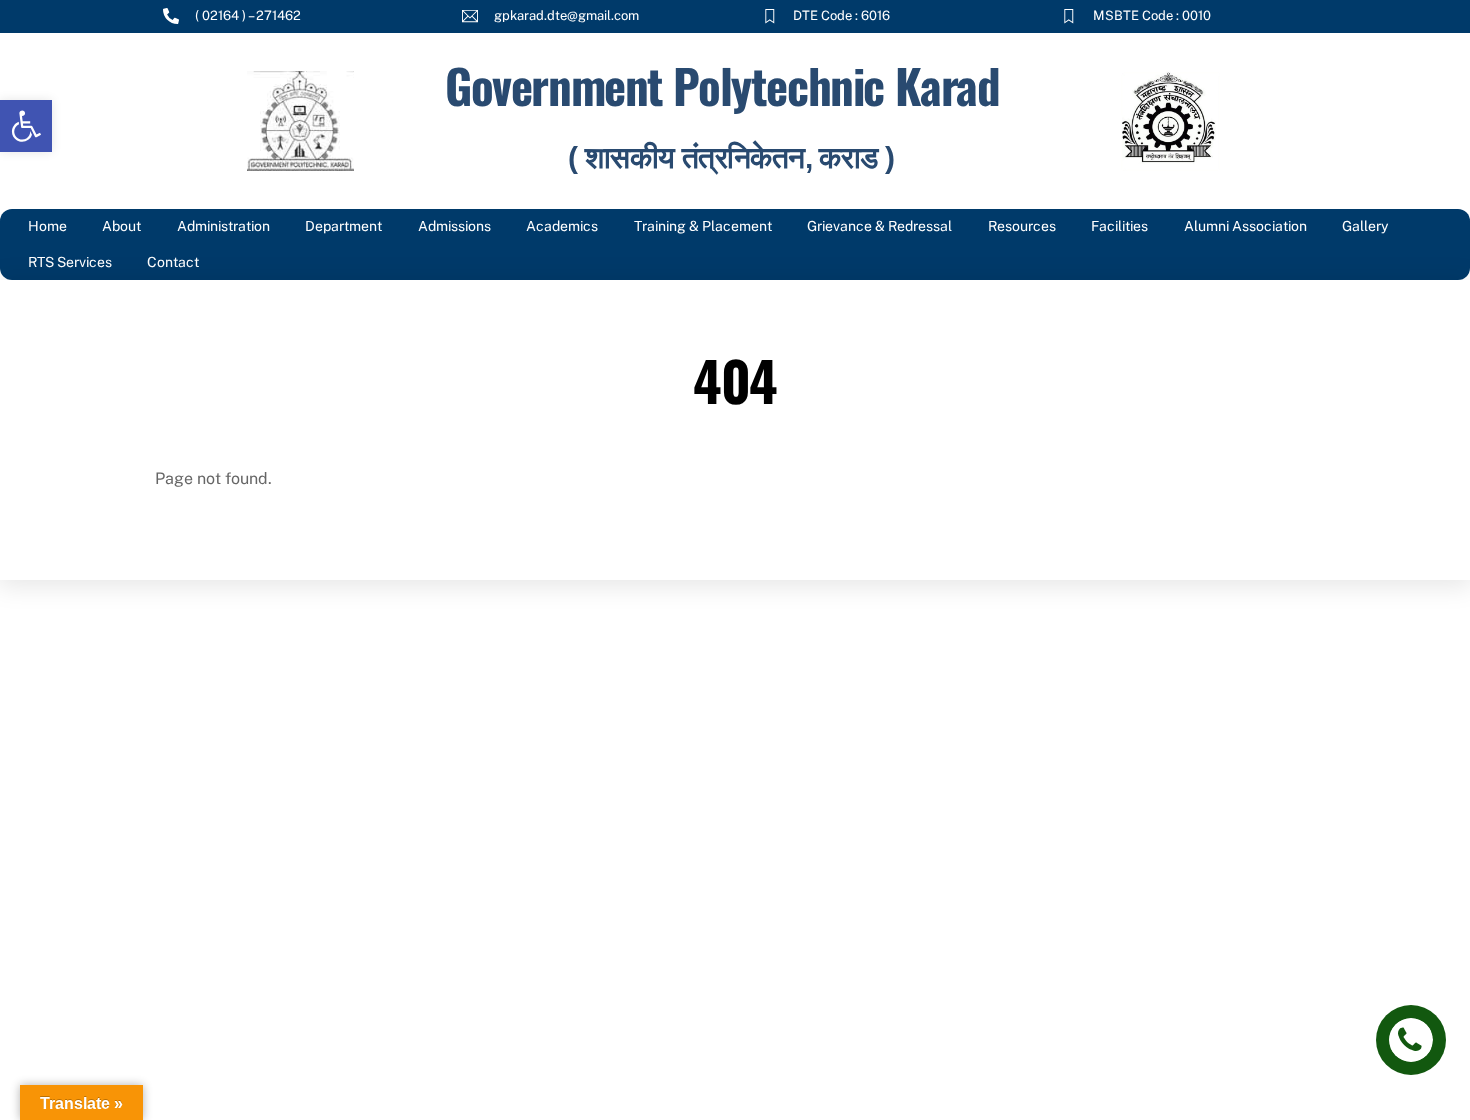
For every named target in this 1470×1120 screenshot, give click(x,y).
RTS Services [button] (70, 262)
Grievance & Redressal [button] (879, 226)
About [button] (121, 226)
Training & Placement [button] (703, 226)
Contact (173, 262)
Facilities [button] (1119, 226)
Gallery (1365, 226)
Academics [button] (562, 226)
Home (47, 226)
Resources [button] (1022, 226)
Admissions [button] (454, 226)
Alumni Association (1245, 226)
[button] (26, 126)
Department (343, 226)
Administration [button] (223, 226)
